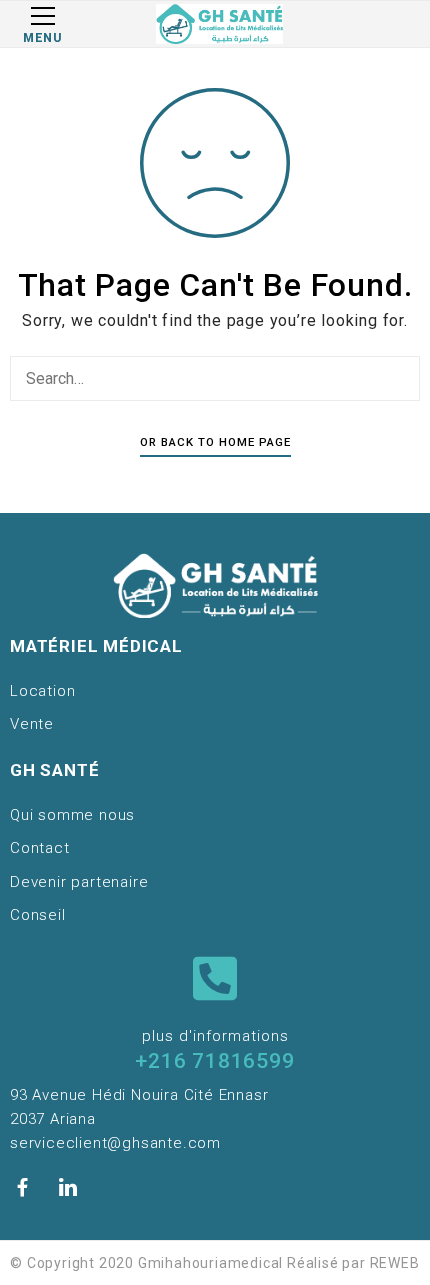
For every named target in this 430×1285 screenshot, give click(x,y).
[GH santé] (219, 24)
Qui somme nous (72, 815)
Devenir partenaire (79, 882)
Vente (32, 724)
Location (42, 691)
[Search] (400, 378)
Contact (40, 848)
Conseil (38, 915)
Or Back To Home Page (215, 442)
